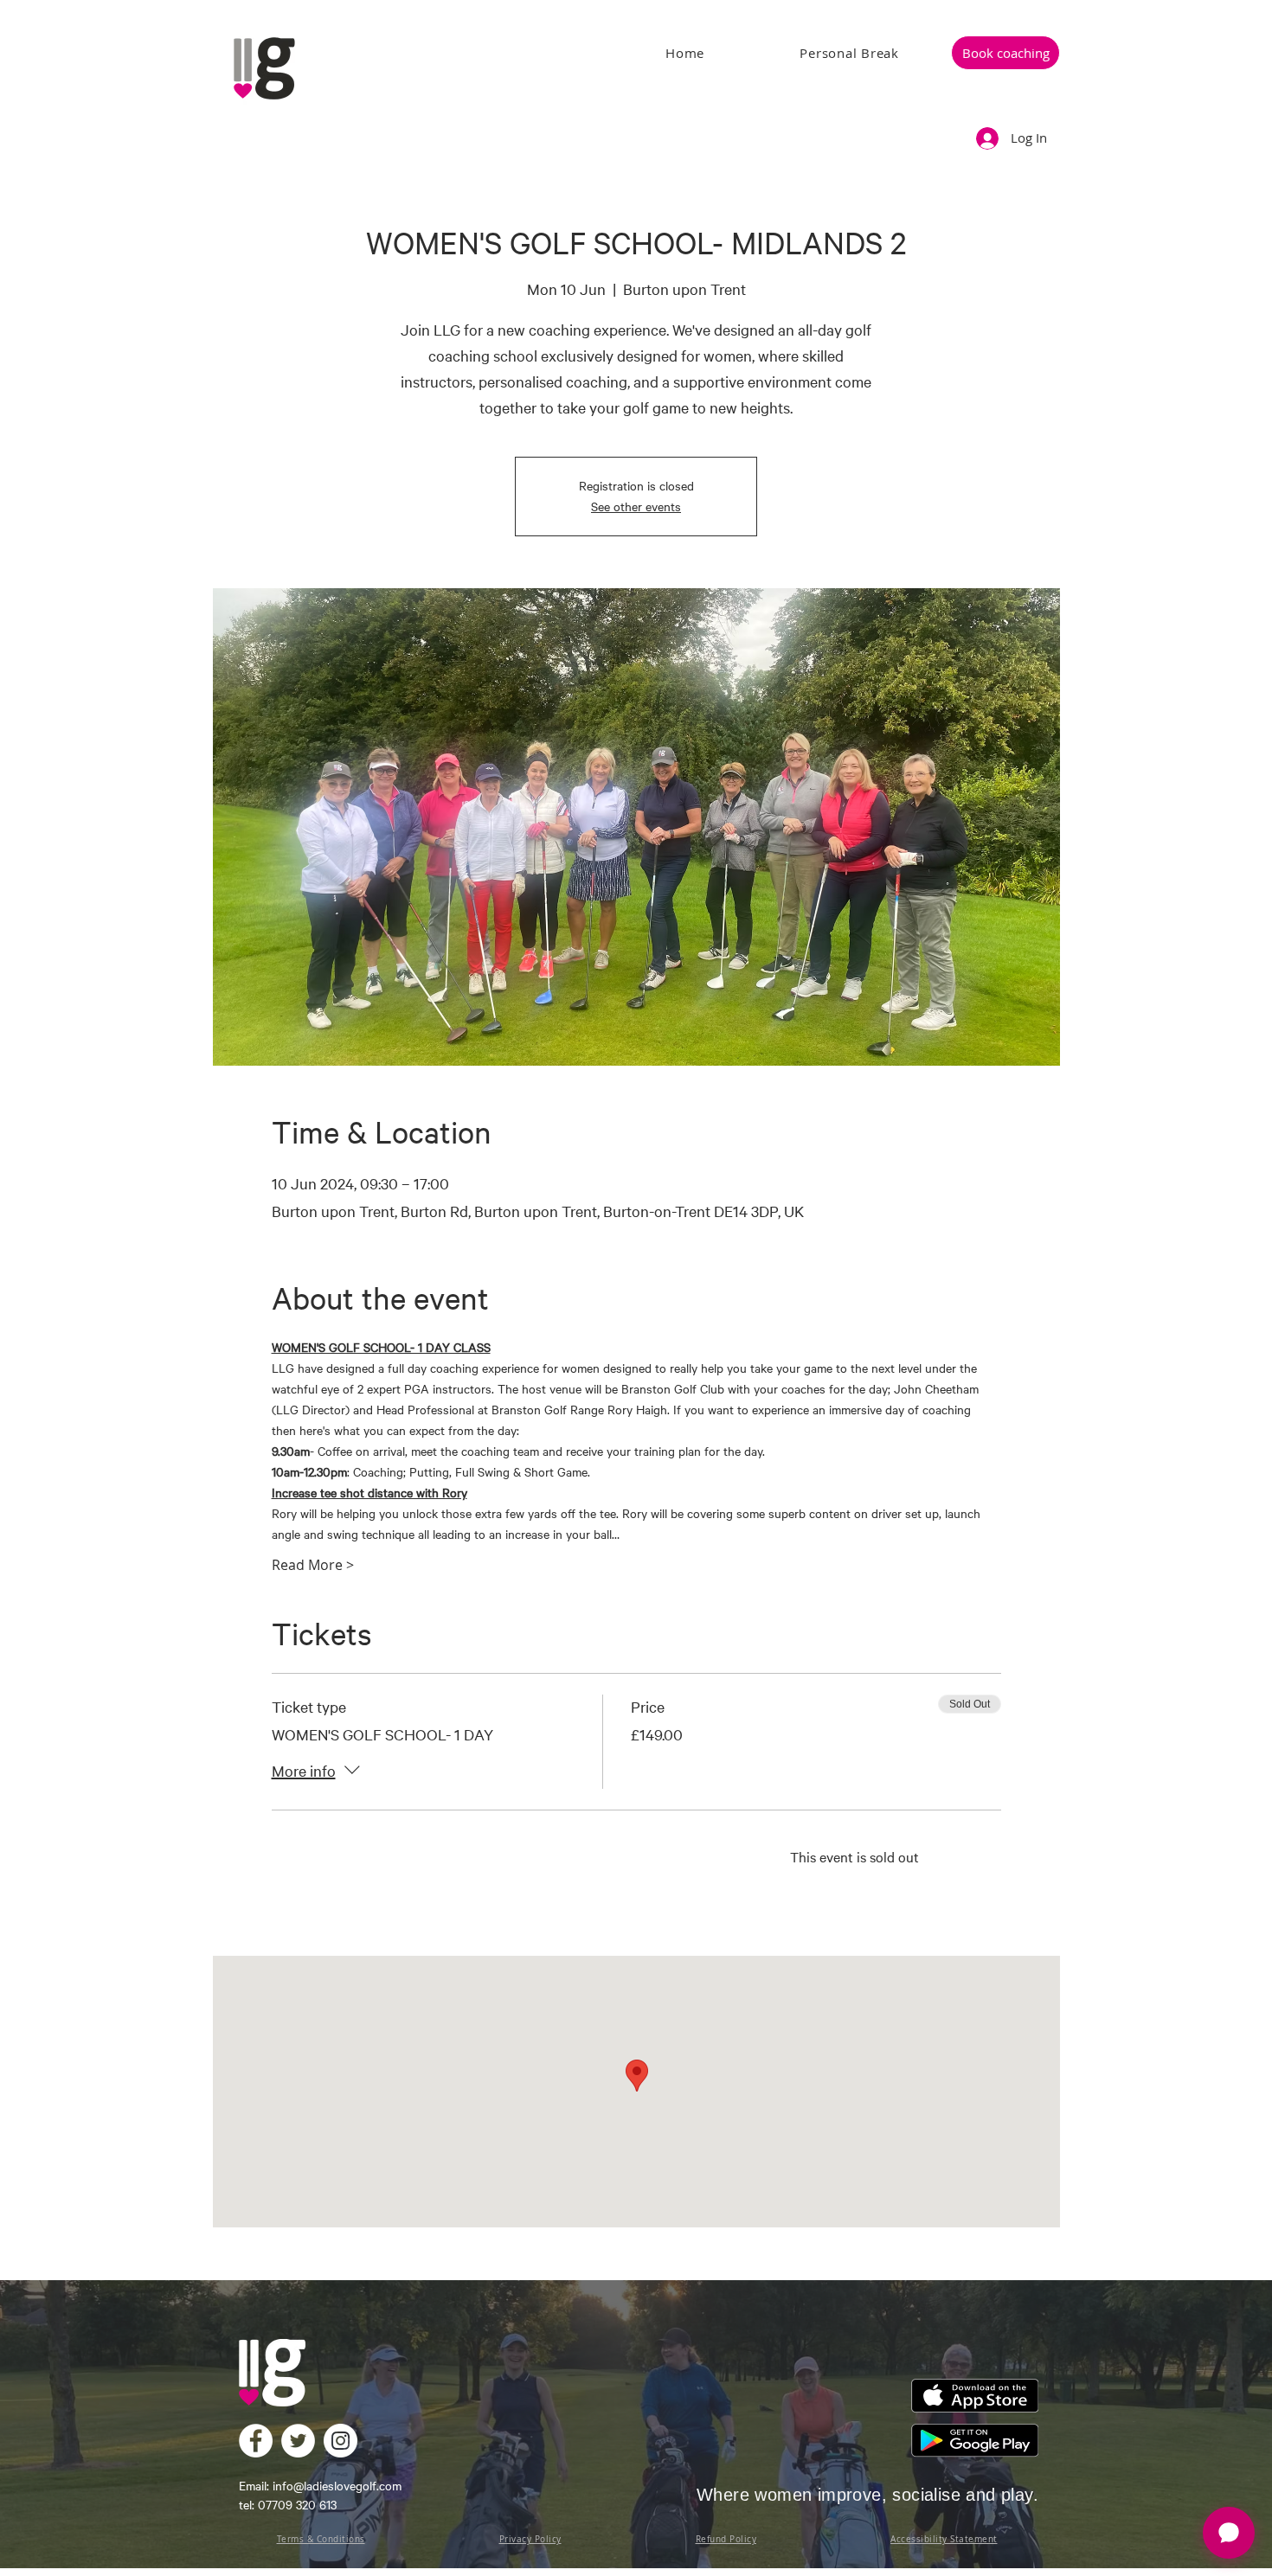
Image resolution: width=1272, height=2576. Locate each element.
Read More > (313, 1565)
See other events (636, 506)
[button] (1005, 53)
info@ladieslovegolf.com (337, 2486)
